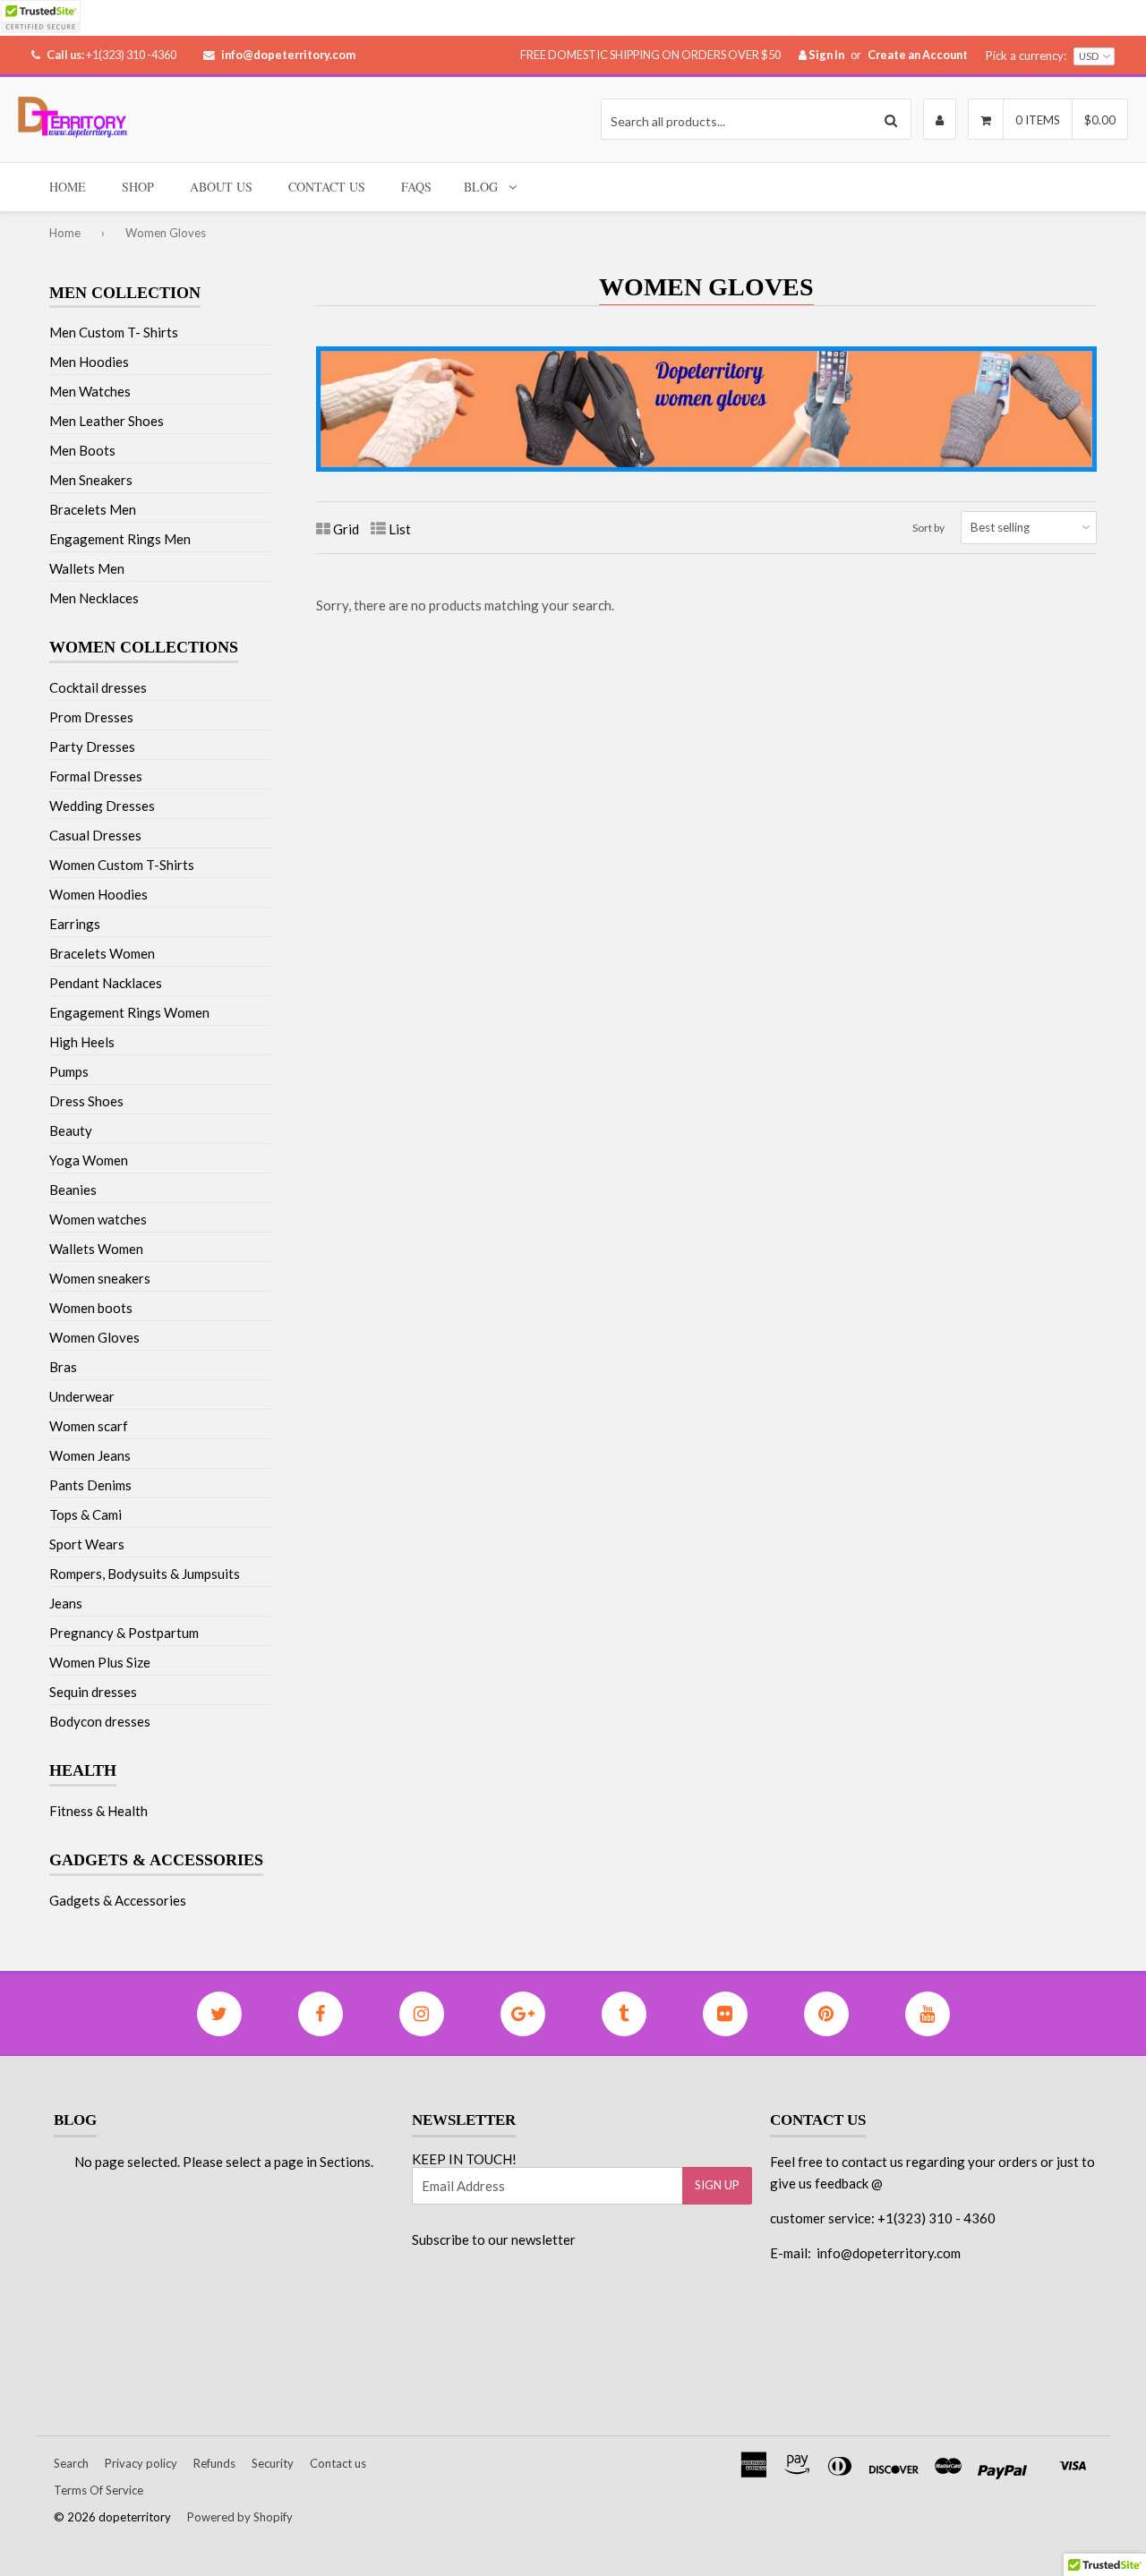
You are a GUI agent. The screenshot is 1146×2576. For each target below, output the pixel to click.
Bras (63, 1367)
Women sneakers (100, 1278)
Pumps (69, 1071)
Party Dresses (92, 746)
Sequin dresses (93, 1692)
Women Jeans (90, 1455)
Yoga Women (89, 1160)
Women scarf (89, 1426)
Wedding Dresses (102, 806)
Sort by (928, 528)
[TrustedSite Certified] (40, 17)
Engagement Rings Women (129, 1012)
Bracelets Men (93, 509)
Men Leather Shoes (107, 421)
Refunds (214, 2463)
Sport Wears (87, 1544)
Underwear (82, 1396)
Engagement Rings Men (120, 539)
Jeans (66, 1603)
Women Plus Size (100, 1662)
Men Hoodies (89, 362)
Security (273, 2463)
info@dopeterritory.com (288, 55)
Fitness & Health (98, 1811)
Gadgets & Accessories (118, 1900)
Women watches (98, 1219)
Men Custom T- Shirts (114, 332)
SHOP (138, 187)
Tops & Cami (86, 1514)
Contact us (338, 2463)
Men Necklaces (94, 598)
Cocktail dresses (98, 687)
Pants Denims (90, 1485)
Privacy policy (141, 2463)
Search (71, 2463)
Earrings (75, 924)
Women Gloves (94, 1337)
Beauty (71, 1130)
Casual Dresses (95, 835)
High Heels (82, 1042)
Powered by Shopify (240, 2517)
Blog (481, 187)
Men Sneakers (91, 480)
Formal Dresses (96, 776)
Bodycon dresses (100, 1721)
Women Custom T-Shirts (122, 865)
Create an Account (918, 55)
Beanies (73, 1190)
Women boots (91, 1308)
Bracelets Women (102, 953)
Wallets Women (96, 1249)
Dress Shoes (86, 1101)
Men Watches (90, 391)
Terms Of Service (98, 2490)
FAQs (416, 187)
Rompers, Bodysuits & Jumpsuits (145, 1574)
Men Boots (82, 450)
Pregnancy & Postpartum (124, 1633)
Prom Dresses (91, 717)
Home (68, 187)
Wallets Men (87, 568)
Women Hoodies (98, 894)
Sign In (825, 55)
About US (221, 187)
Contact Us (327, 187)
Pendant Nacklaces (106, 983)
